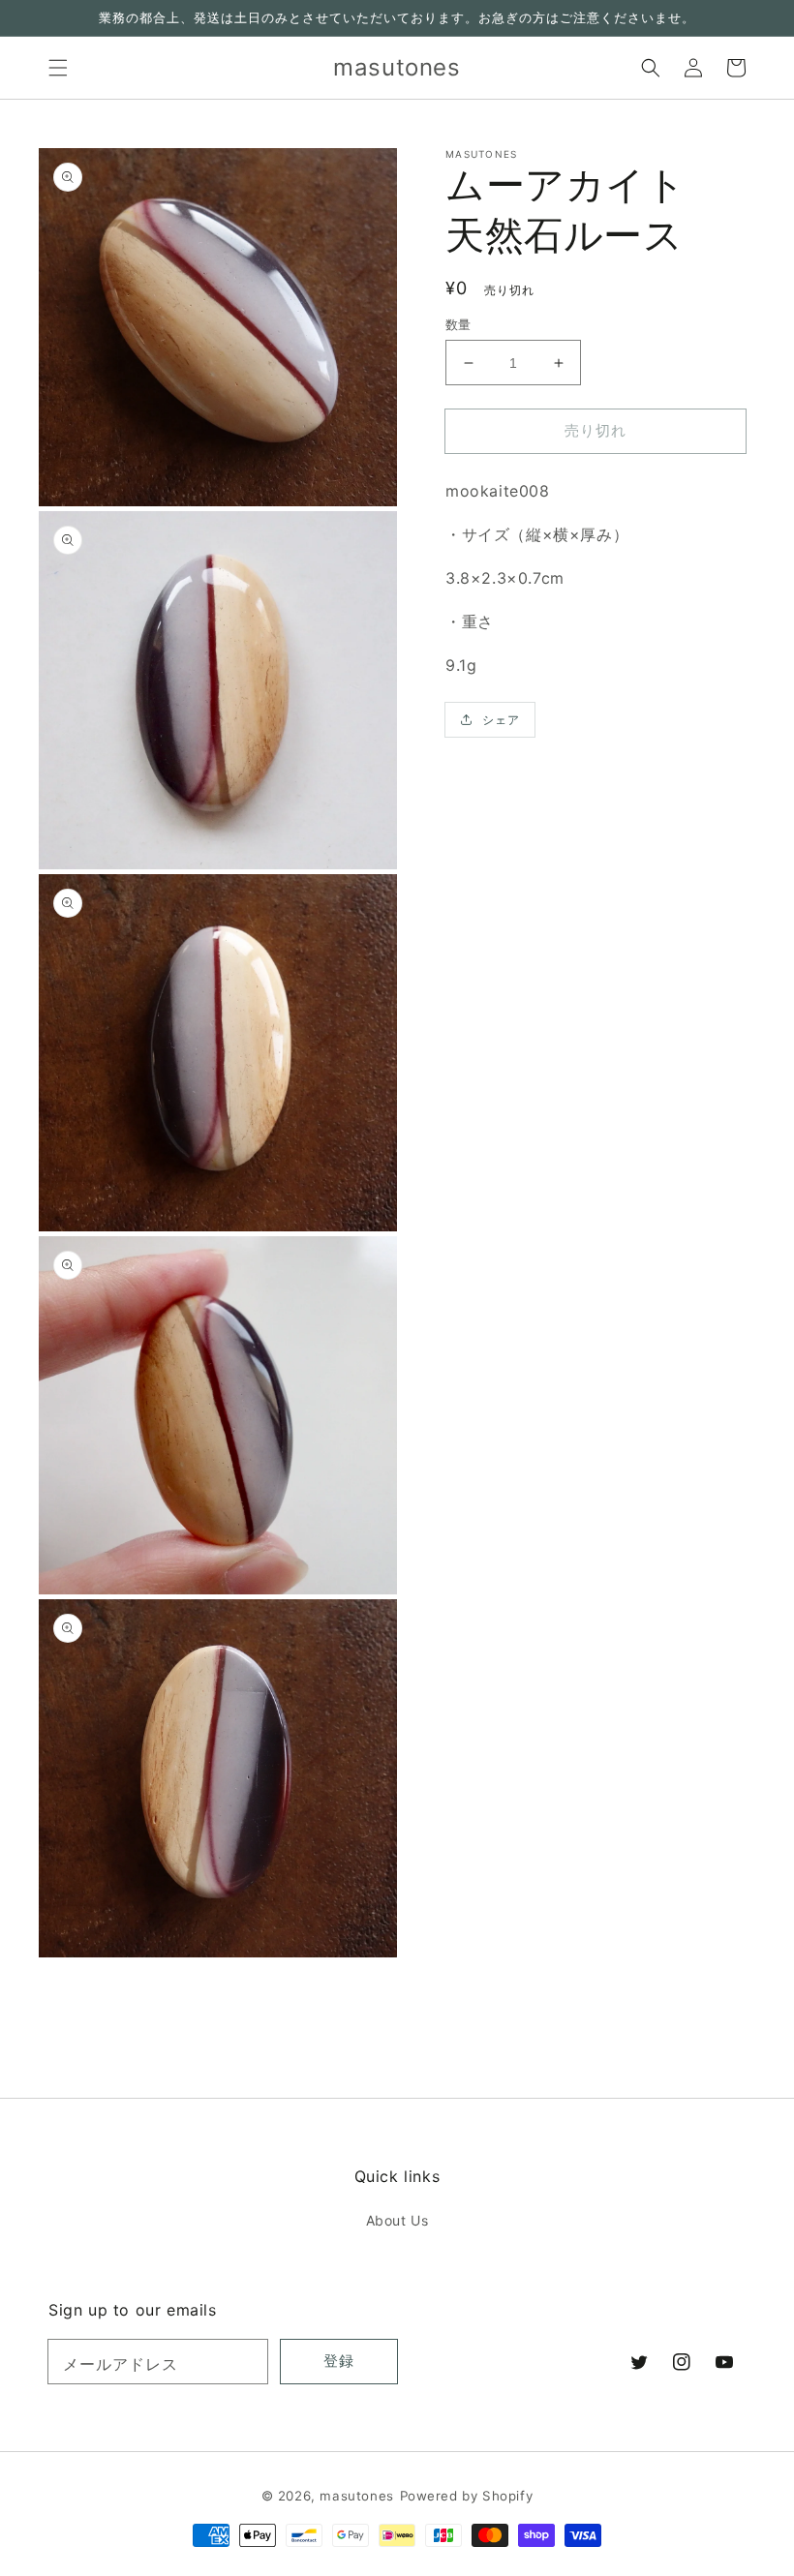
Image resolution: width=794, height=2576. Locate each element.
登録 (339, 2361)
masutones (356, 2496)
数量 (458, 324)
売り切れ (595, 430)
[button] (58, 68)
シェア (501, 720)
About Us (397, 2220)
